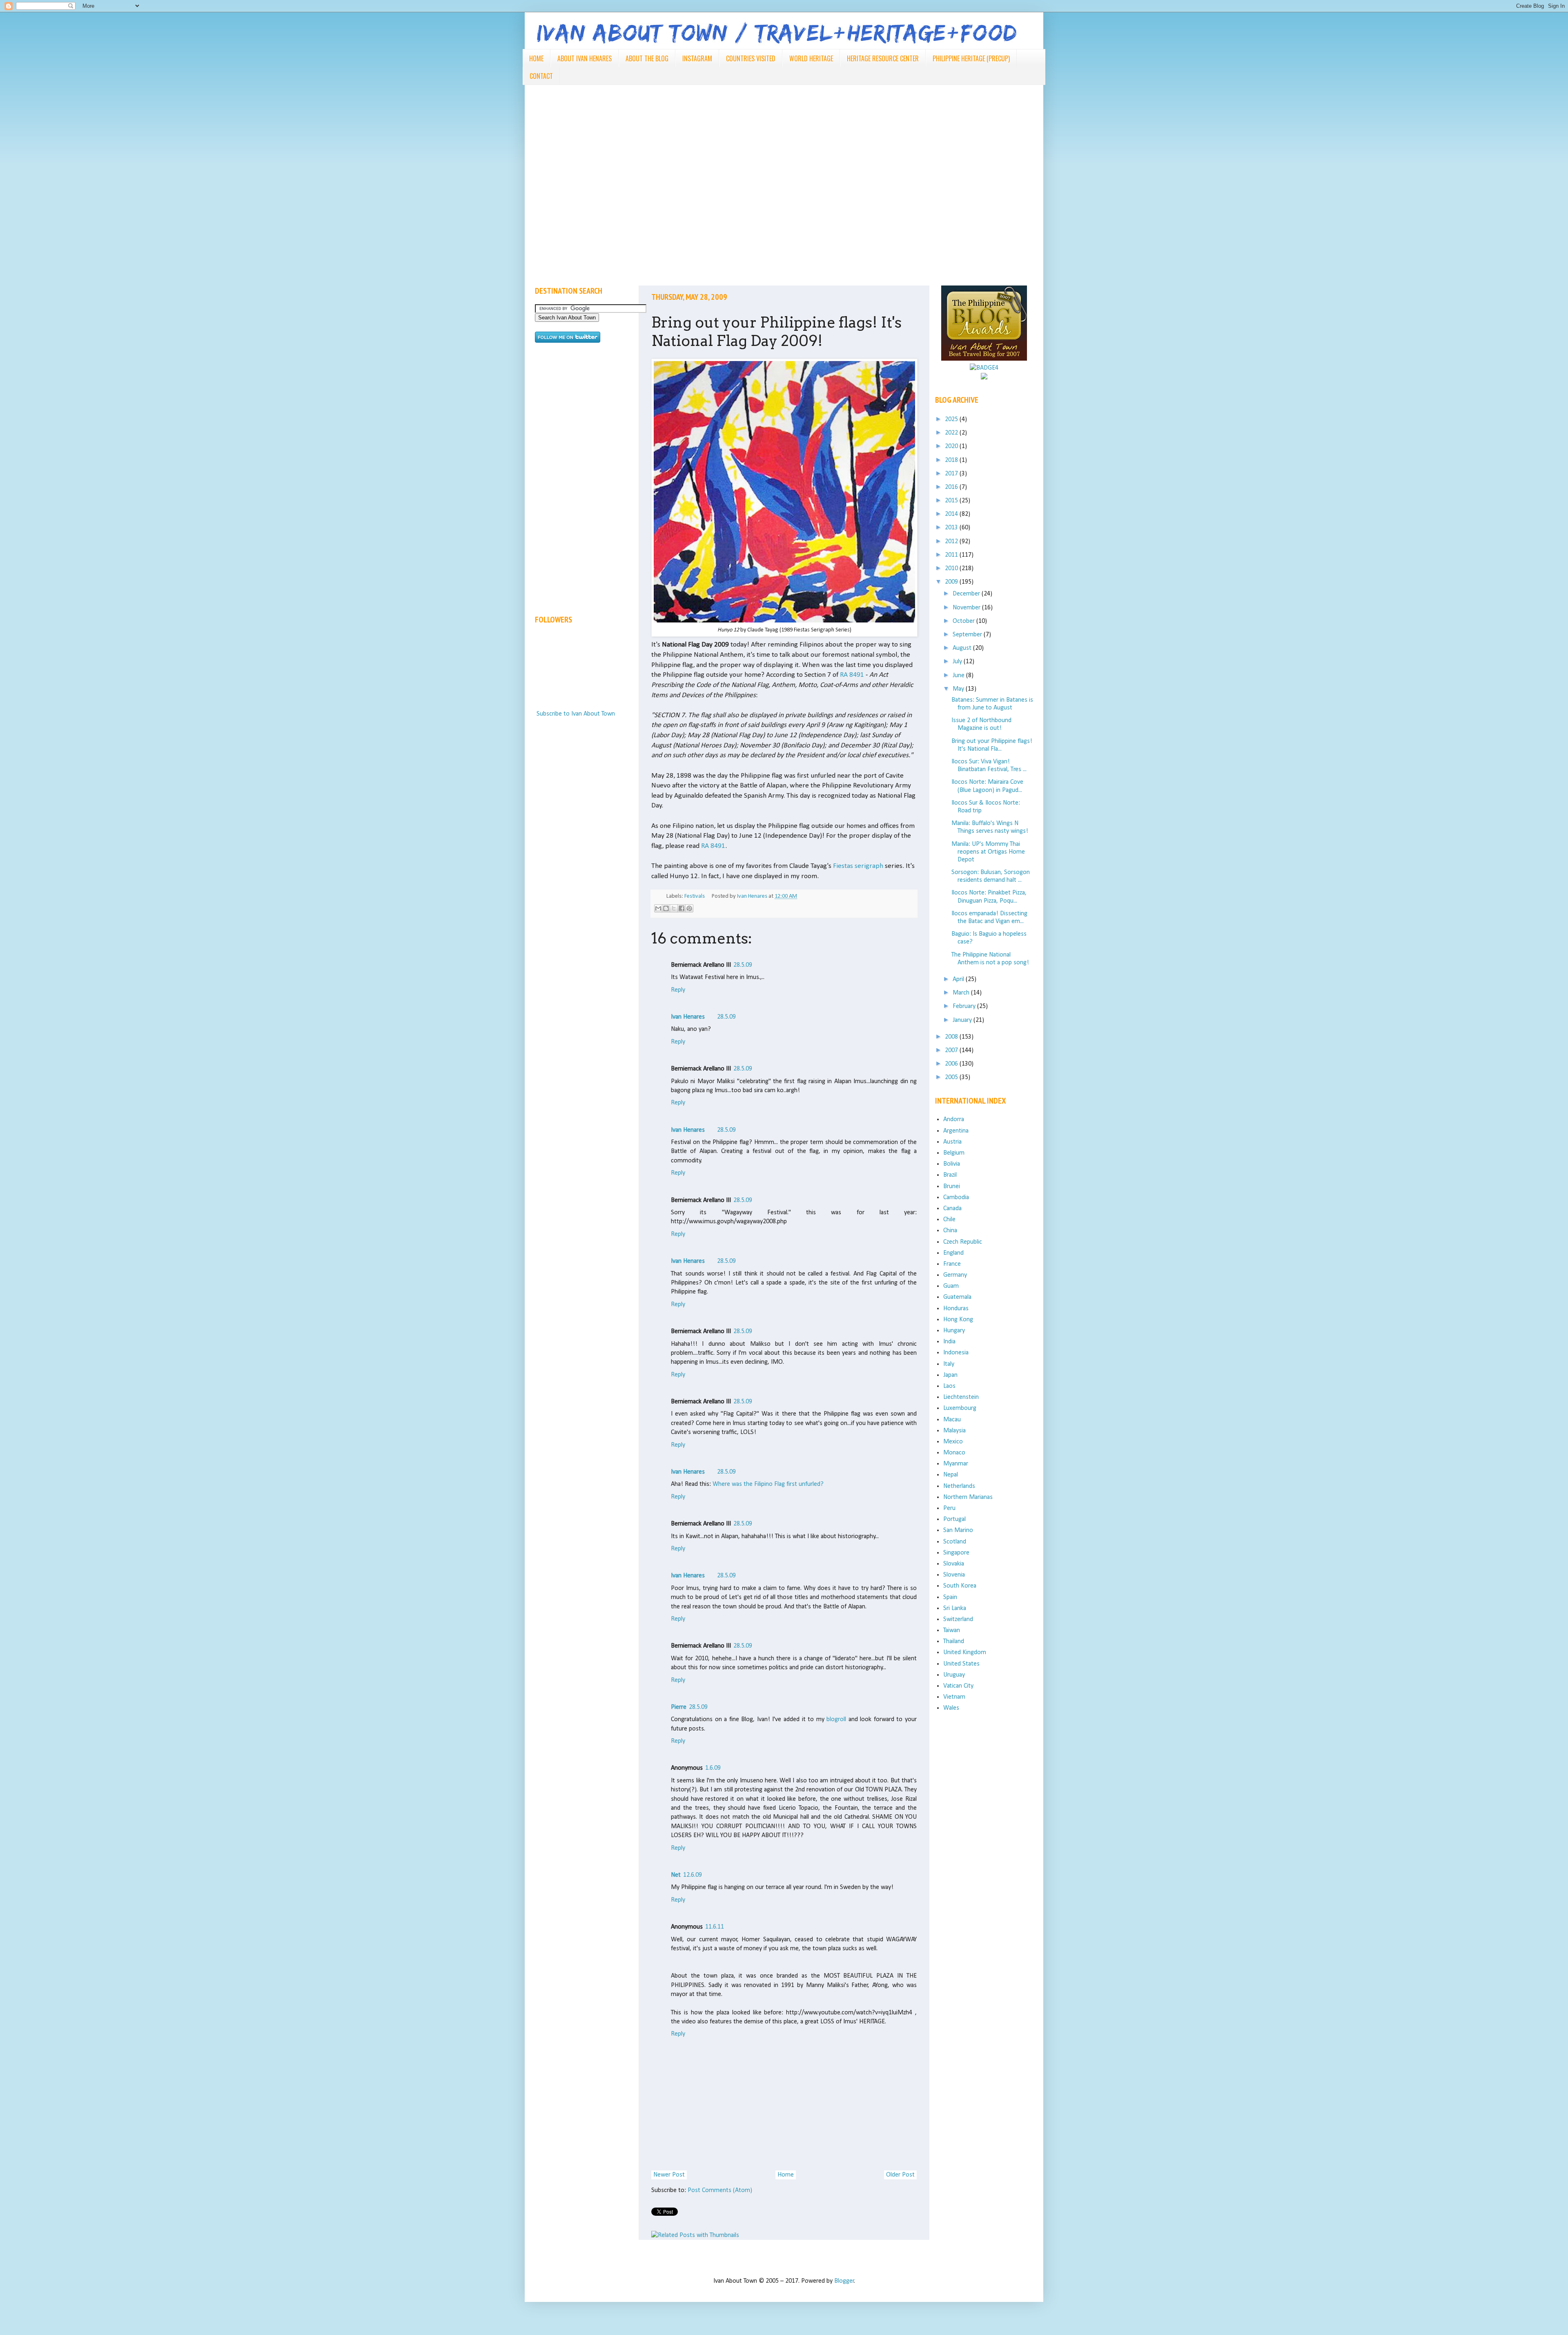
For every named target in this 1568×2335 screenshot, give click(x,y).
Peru (949, 1508)
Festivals (695, 896)
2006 (952, 1064)
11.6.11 (715, 1927)
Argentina (956, 1131)
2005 (952, 1077)
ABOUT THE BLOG (647, 58)
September (968, 635)
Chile (949, 1220)
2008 (952, 1037)
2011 (952, 555)
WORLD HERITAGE (811, 58)
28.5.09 (743, 965)
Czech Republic (963, 1242)
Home (786, 2175)
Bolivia (952, 1164)
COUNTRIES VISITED (751, 58)
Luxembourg (960, 1408)
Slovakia (954, 1564)
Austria (952, 1142)
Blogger (844, 2281)
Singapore (956, 1553)
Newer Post (669, 2175)
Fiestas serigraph (858, 866)
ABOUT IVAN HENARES (585, 58)
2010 (952, 569)
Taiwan (952, 1630)
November (967, 608)
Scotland (955, 1542)
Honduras (956, 1309)
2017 (952, 474)
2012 (952, 542)
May (959, 689)
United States (961, 1664)
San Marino (958, 1530)
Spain (950, 1597)
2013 (952, 528)
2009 (952, 582)
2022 (952, 433)
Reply (678, 990)
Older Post (900, 2175)
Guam (951, 1286)
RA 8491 (852, 675)
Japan (950, 1375)
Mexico (953, 1442)
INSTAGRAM (697, 58)
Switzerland (958, 1619)
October (964, 621)
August (963, 648)
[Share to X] (674, 908)
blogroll (836, 1719)
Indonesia (956, 1353)
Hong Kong (958, 1320)
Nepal (951, 1475)
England (953, 1253)
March (962, 993)
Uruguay (954, 1675)
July (958, 662)
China (950, 1231)
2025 (952, 419)
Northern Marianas (968, 1497)
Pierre (679, 1707)
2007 (952, 1050)
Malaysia (954, 1431)
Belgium (954, 1153)
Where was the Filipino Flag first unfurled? (768, 1484)
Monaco (954, 1453)
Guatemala (957, 1297)
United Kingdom (965, 1653)
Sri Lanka (955, 1608)
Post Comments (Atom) (720, 2190)
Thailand (954, 1641)
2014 (952, 514)
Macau (952, 1420)
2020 (952, 446)
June (959, 676)
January (963, 1020)
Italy (949, 1364)
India (949, 1342)
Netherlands (959, 1486)
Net (676, 1875)
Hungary (954, 1331)
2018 (952, 460)
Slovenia (954, 1575)
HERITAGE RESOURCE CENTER (883, 58)
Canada (952, 1209)
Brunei (952, 1186)
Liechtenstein (961, 1397)
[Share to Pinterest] (689, 908)
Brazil (950, 1175)
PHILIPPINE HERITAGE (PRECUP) (971, 58)
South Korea (960, 1586)
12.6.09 (693, 1875)
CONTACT (541, 76)
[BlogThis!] (666, 908)
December (967, 594)
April (959, 979)
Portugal (954, 1519)
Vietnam (954, 1697)
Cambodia (956, 1198)
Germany (955, 1275)
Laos (949, 1386)
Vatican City (958, 1686)
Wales (951, 1708)
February (965, 1006)
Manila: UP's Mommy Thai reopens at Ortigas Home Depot (988, 852)
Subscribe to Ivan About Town (576, 714)
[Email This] (658, 908)
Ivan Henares (688, 1017)
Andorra (954, 1120)
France (952, 1264)
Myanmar (956, 1464)
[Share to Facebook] (682, 908)
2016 (952, 487)
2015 (952, 501)
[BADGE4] (984, 368)
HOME (536, 58)
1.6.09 (713, 1768)
